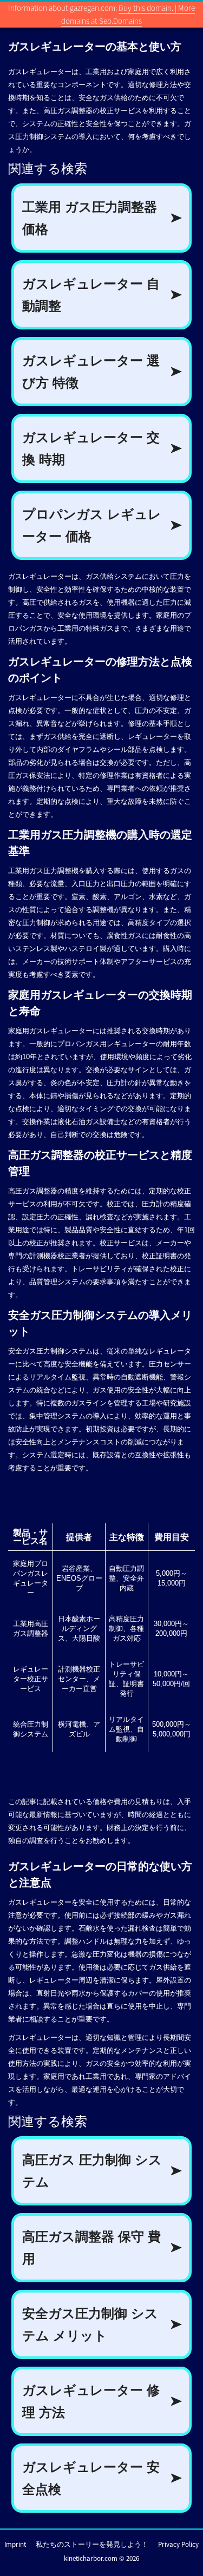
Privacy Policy (178, 2544)
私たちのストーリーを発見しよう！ (92, 2544)
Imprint (15, 2544)
